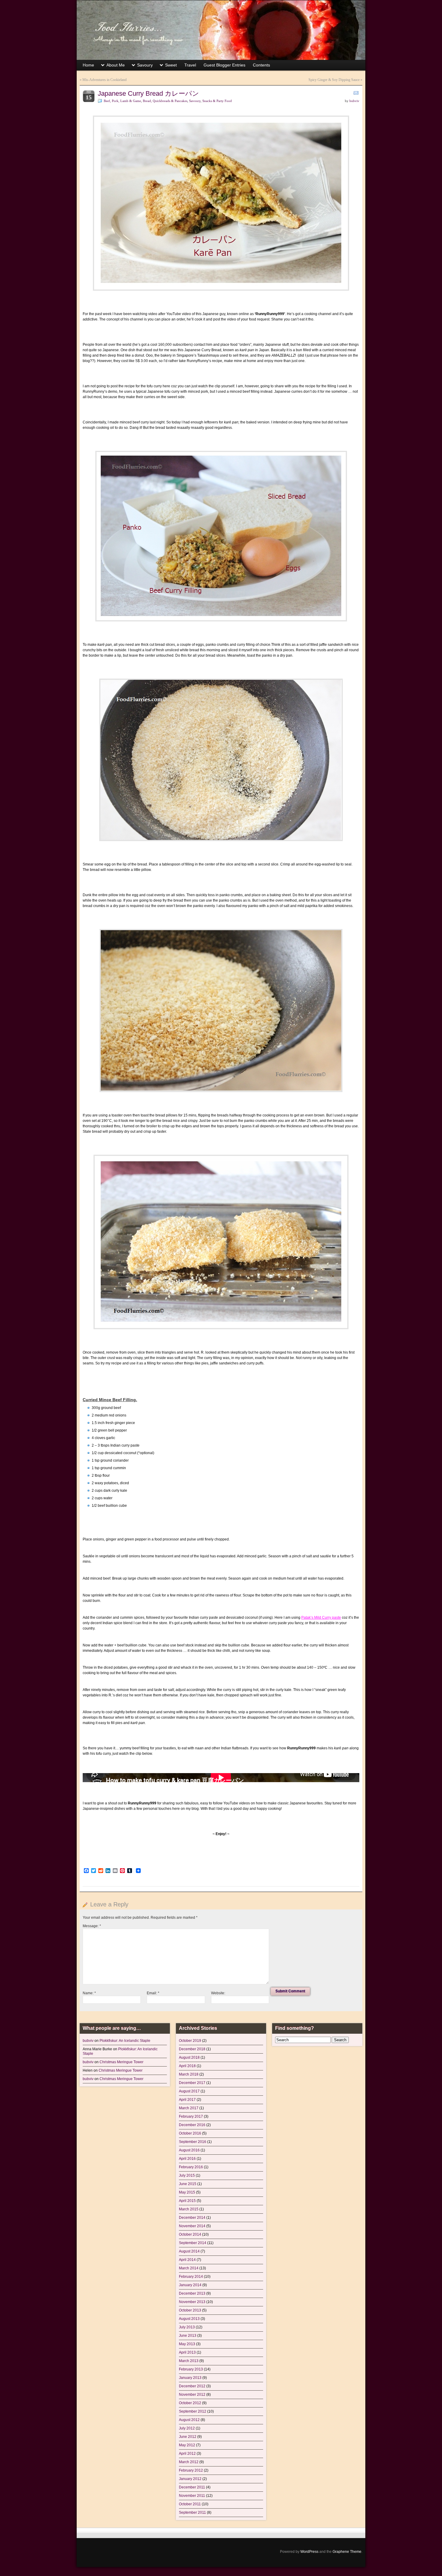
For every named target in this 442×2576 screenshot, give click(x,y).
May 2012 (187, 2445)
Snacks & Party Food (217, 101)
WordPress (309, 2552)
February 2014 (191, 2277)
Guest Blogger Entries (224, 65)
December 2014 (192, 2218)
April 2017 (187, 2100)
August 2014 (189, 2251)
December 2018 (192, 2049)
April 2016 (187, 2159)
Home (88, 65)
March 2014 (189, 2268)
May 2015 (187, 2192)
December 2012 (192, 2386)
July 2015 (187, 2175)
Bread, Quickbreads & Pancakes (165, 101)
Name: (89, 1993)
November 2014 (192, 2226)
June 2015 (188, 2184)
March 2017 (189, 2108)
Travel (190, 65)
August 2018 (189, 2057)
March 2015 (189, 2209)
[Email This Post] (356, 93)
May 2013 (187, 2344)
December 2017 (192, 2083)
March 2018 (189, 2074)
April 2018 (187, 2066)
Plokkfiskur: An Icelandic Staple (125, 2041)
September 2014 (193, 2243)
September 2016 (193, 2142)
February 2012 (191, 2470)
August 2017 (189, 2091)
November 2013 (192, 2302)
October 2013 (190, 2310)
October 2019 (190, 2041)
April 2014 (187, 2260)
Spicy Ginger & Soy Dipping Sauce (334, 80)
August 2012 (189, 2420)
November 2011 (192, 2496)
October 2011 (190, 2504)
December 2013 (192, 2293)
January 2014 (190, 2285)
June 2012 (188, 2437)
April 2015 (187, 2201)
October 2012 (190, 2403)
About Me (116, 65)
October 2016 (190, 2133)
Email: (153, 1993)
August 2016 (189, 2150)
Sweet (171, 65)
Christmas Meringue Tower (121, 2062)
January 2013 (190, 2378)
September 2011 (192, 2513)
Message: (92, 1926)
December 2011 (192, 2487)
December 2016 (192, 2125)
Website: (218, 1993)
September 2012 (193, 2411)
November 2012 (192, 2395)
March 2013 (189, 2361)
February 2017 (191, 2116)
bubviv (354, 101)
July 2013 (187, 2327)
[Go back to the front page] (221, 30)
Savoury (145, 65)
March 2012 (189, 2462)
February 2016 (191, 2167)
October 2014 (190, 2234)
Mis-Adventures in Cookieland (104, 80)
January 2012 (190, 2479)
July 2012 (187, 2428)
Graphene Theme (347, 2552)
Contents (261, 65)
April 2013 (187, 2352)
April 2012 (187, 2454)
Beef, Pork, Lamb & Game (122, 101)
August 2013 (189, 2319)
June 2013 (188, 2336)
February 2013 (191, 2369)
